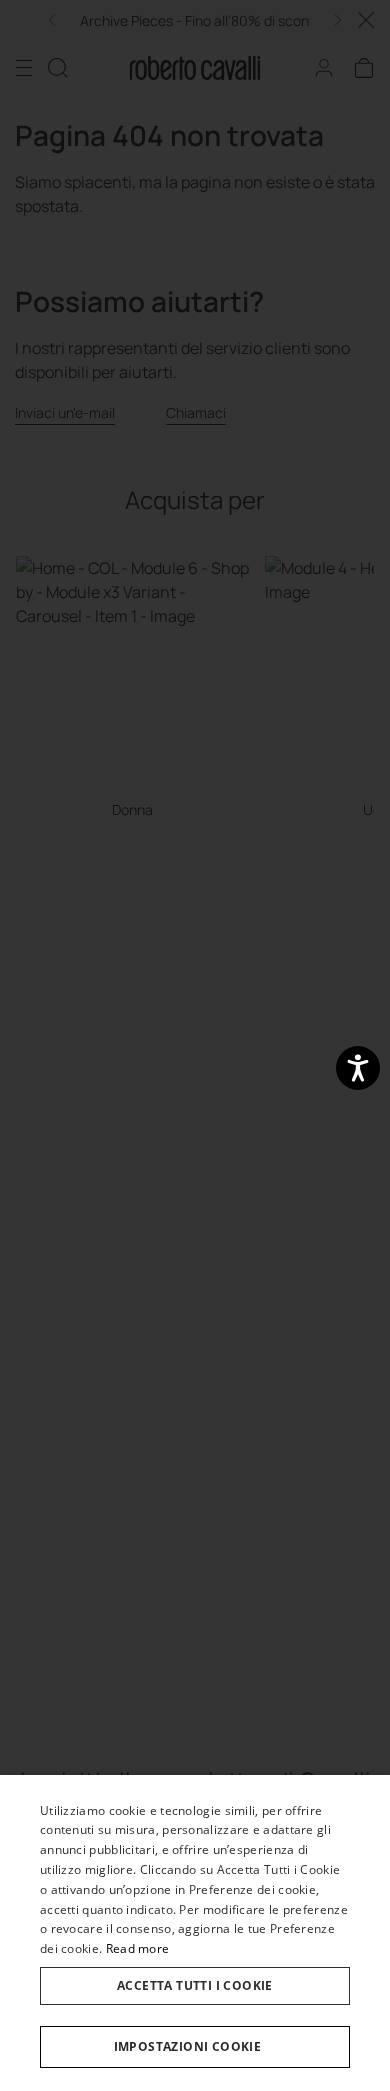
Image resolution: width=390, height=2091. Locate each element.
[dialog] (195, 1933)
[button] (195, 2047)
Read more (138, 1948)
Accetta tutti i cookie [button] (195, 1985)
